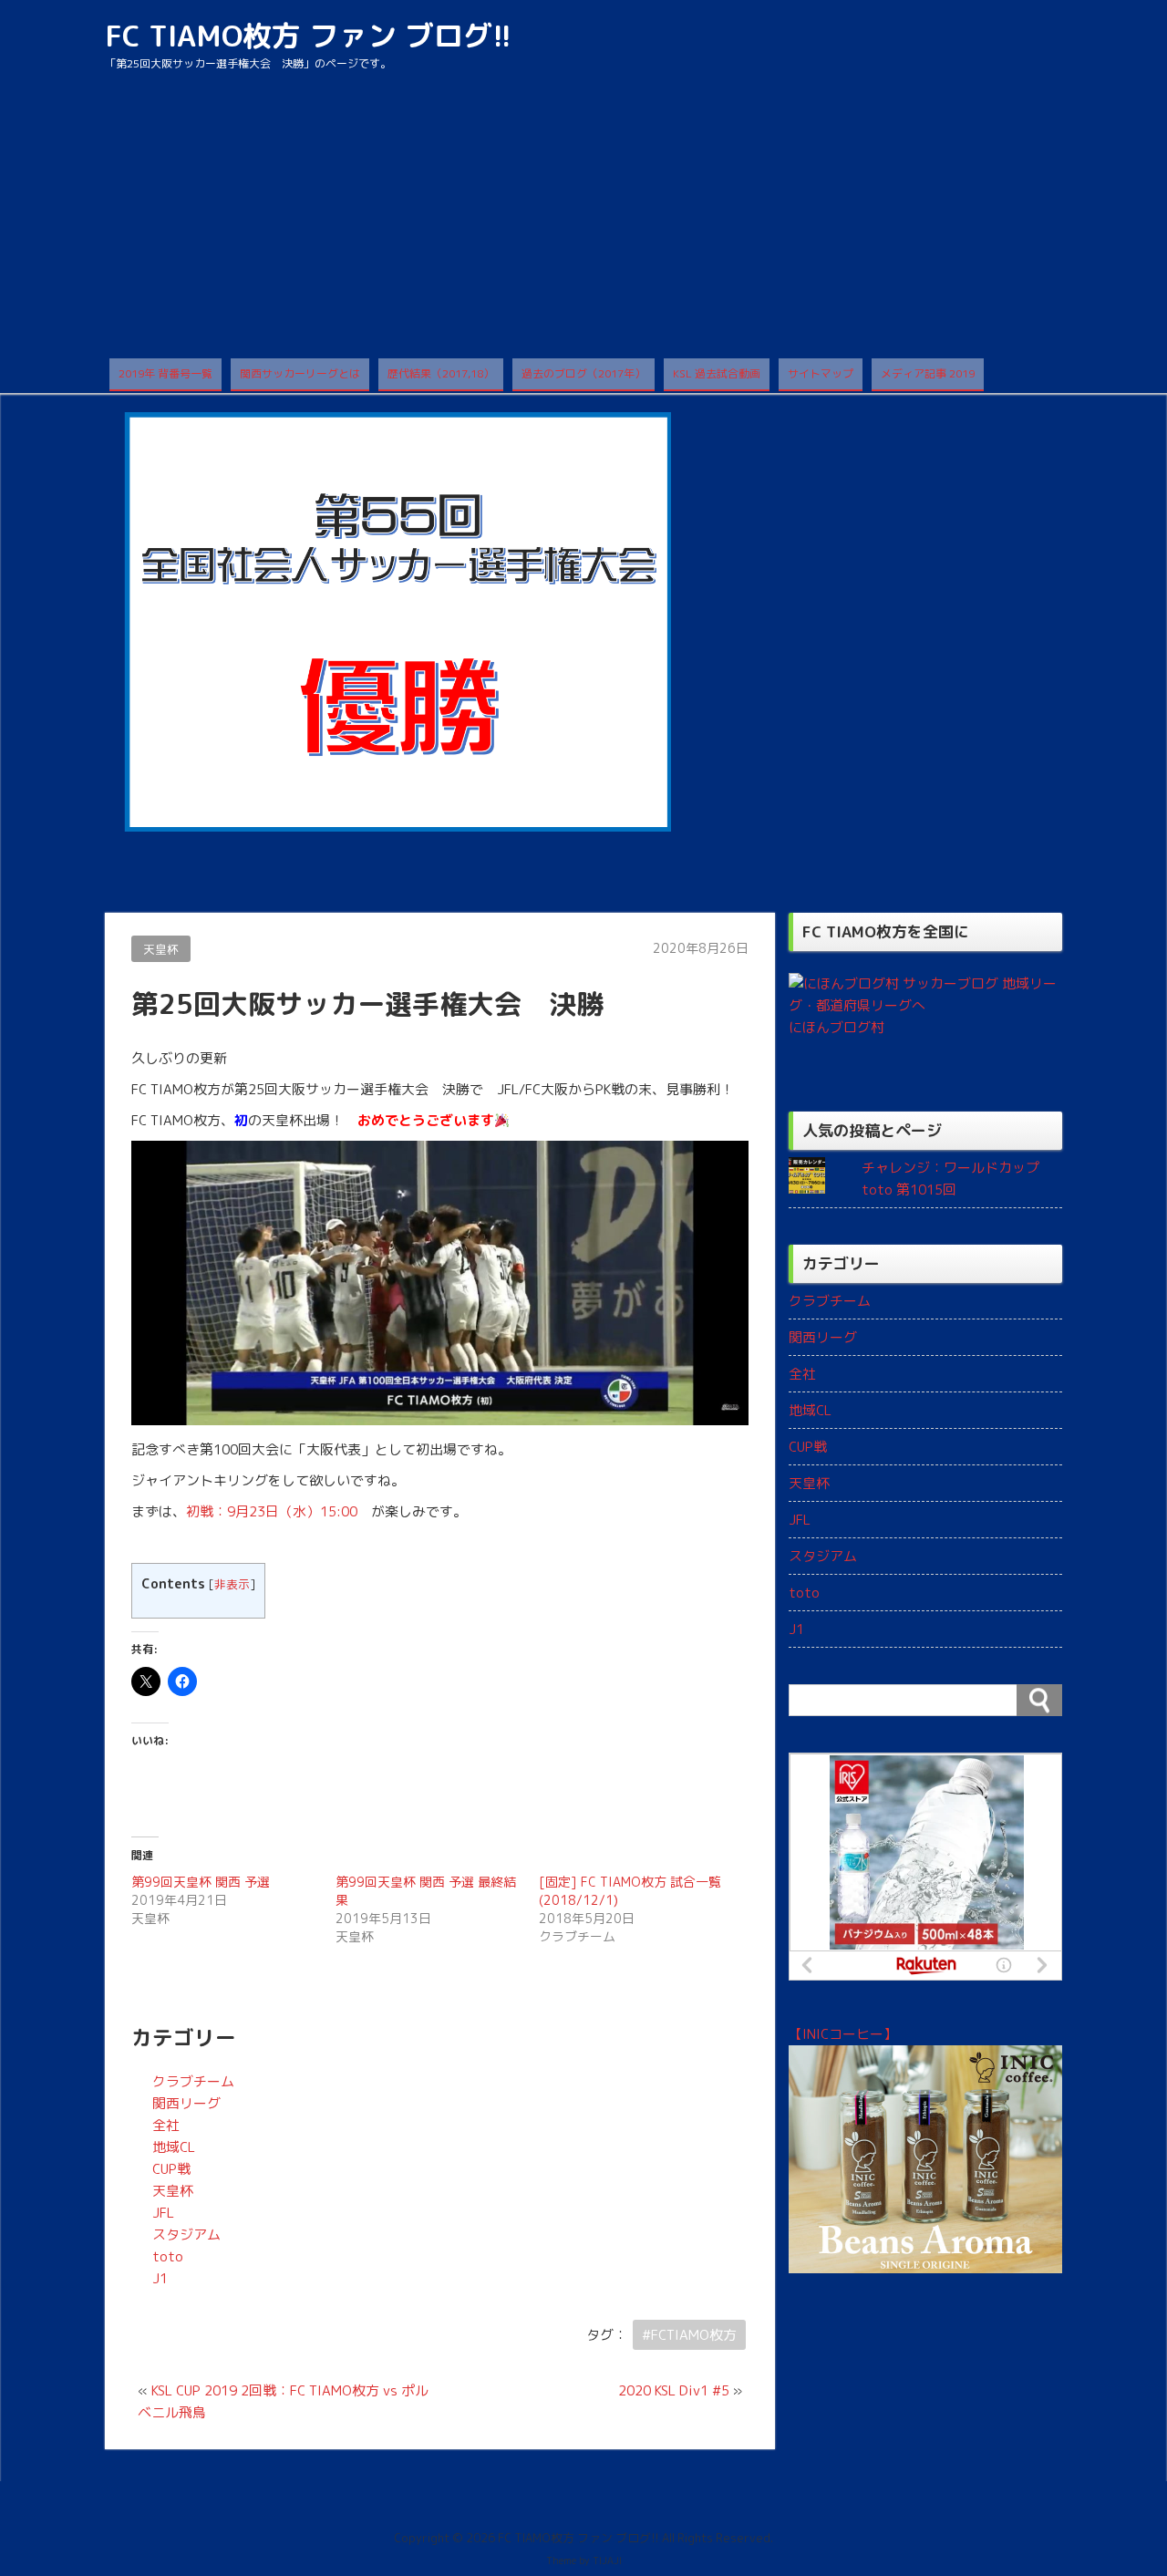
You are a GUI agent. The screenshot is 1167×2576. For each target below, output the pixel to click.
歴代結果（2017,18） (441, 373)
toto (168, 2256)
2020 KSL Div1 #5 (674, 2390)
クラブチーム (193, 2081)
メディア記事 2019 (928, 373)
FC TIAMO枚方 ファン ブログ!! (308, 36)
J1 (160, 2278)
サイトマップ (821, 373)
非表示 (232, 1584)
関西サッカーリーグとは (300, 373)
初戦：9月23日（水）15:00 (272, 1511)
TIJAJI (607, 2560)
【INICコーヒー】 (843, 2034)
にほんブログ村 (837, 1027)
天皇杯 (161, 949)
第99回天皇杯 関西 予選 (201, 1882)
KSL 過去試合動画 (717, 373)
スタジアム (186, 2235)
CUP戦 (171, 2169)
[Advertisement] (583, 222)
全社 (166, 2125)
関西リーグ (186, 2103)
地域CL (174, 2147)
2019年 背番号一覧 (165, 373)
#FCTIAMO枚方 (689, 2335)
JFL (163, 2213)
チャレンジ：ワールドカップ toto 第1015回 (950, 1179)
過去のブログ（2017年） (583, 373)
